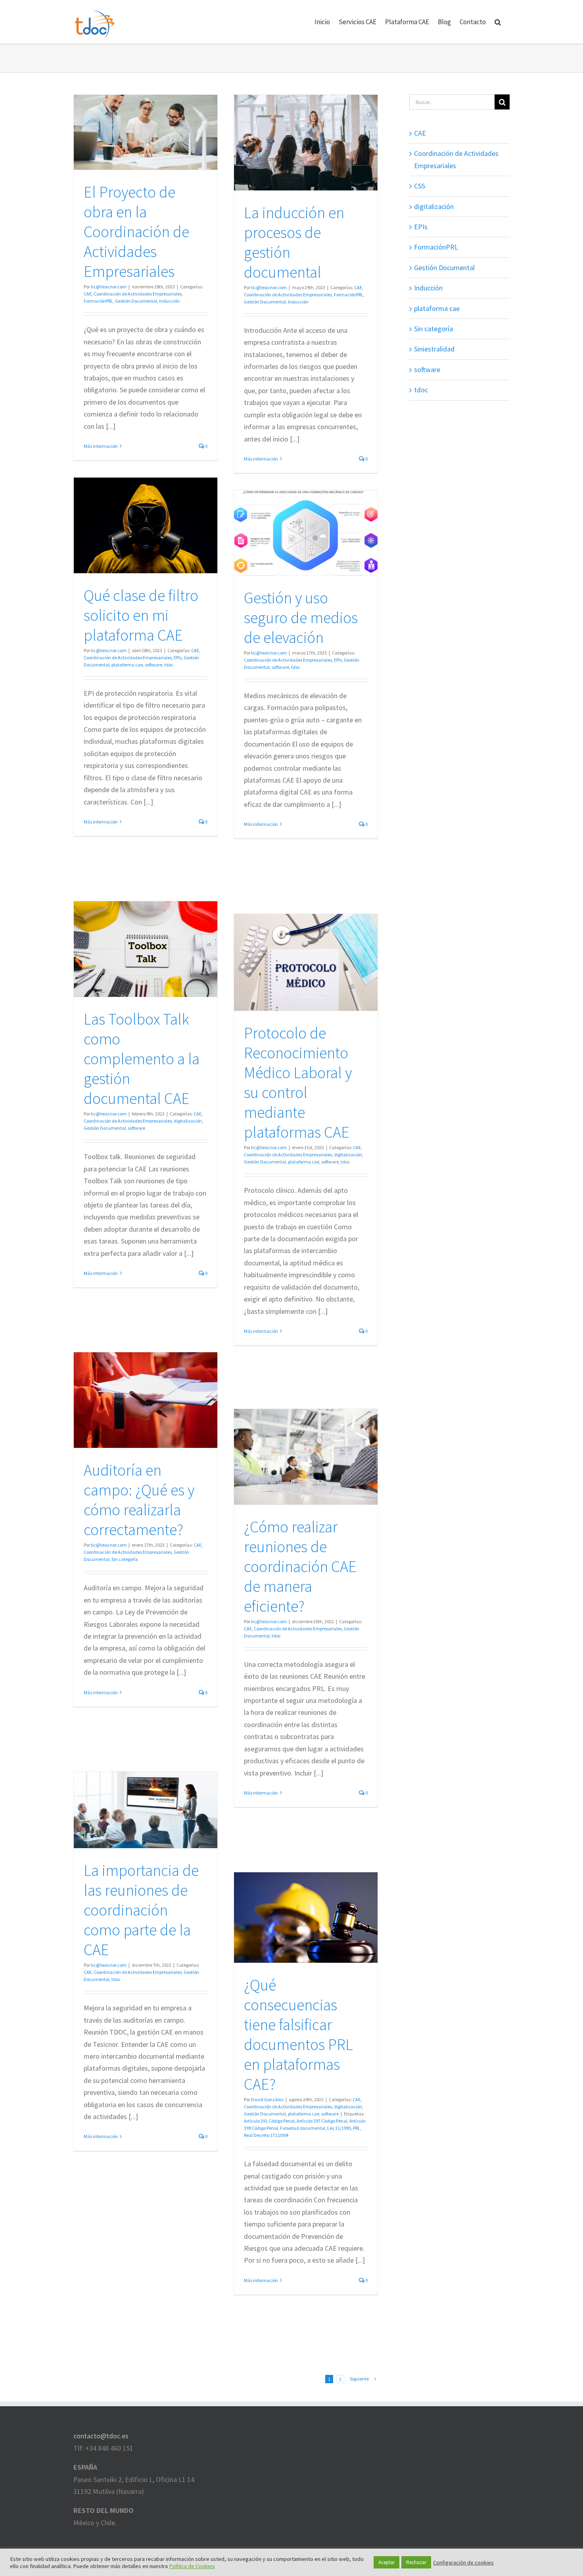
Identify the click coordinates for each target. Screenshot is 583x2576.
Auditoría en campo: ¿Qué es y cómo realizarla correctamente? (139, 1500)
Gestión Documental (136, 301)
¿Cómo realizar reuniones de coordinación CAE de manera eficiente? (300, 1566)
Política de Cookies (192, 2566)
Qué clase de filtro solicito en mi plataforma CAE (141, 615)
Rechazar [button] (416, 2562)
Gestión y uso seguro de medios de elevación (301, 618)
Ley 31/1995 (339, 2128)
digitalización (188, 1121)
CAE (88, 294)
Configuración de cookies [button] (463, 2563)
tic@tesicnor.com (109, 287)
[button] (498, 22)
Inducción (169, 301)
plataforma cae (127, 665)
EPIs (178, 657)
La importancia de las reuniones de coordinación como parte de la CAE (141, 1910)
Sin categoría (125, 1559)
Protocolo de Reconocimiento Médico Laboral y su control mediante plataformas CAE (298, 1083)
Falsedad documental (303, 2128)
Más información (101, 446)
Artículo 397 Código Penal (322, 2121)
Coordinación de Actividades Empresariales (138, 294)
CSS (420, 186)
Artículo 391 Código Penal (269, 2121)
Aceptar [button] (386, 2562)
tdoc (169, 665)
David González (267, 2099)
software (153, 665)
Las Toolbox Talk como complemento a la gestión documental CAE (142, 1059)
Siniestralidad (434, 349)
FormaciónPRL (98, 301)
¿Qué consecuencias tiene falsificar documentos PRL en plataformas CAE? (298, 2035)
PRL (357, 2128)
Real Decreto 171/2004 (266, 2135)
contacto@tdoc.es (101, 2436)
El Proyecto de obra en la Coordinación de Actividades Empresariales (136, 232)
